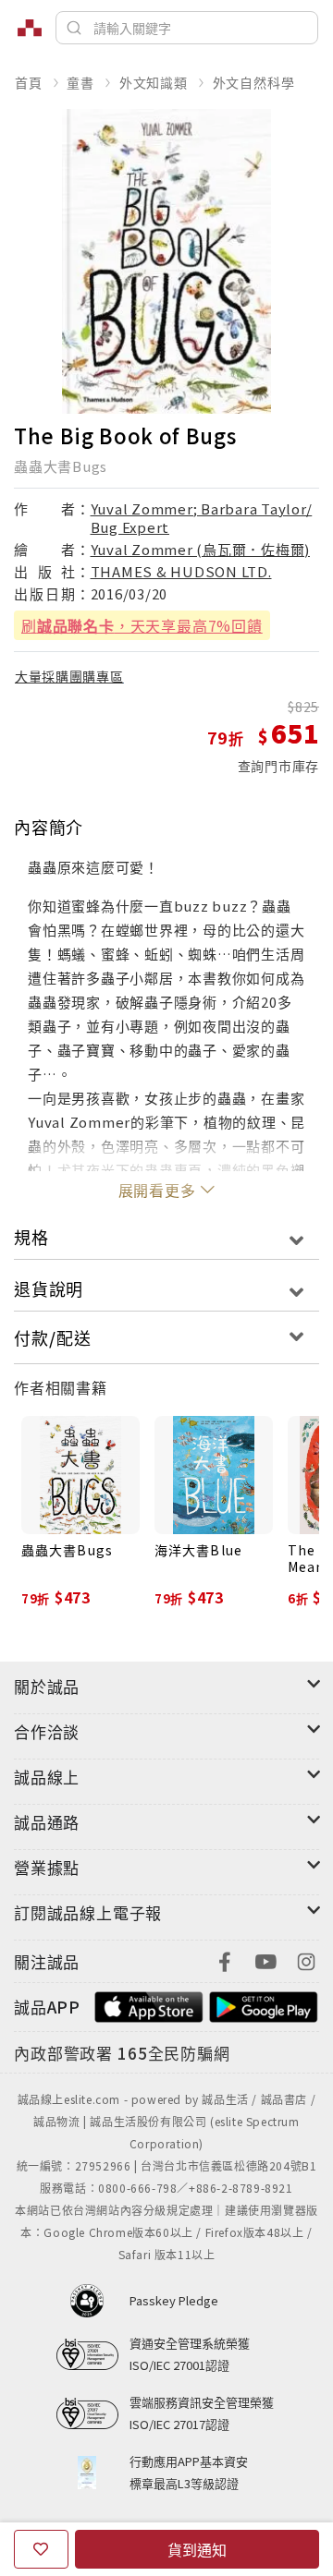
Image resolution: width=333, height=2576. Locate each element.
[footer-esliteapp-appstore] (149, 2005)
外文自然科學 (254, 82)
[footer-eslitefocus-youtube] (265, 1959)
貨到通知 (197, 2549)
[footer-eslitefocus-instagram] (306, 1959)
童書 (80, 82)
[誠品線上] (30, 28)
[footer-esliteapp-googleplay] (264, 2005)
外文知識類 (154, 82)
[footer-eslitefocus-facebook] (225, 1959)
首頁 (29, 82)
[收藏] (41, 2549)
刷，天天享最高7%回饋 (142, 625)
